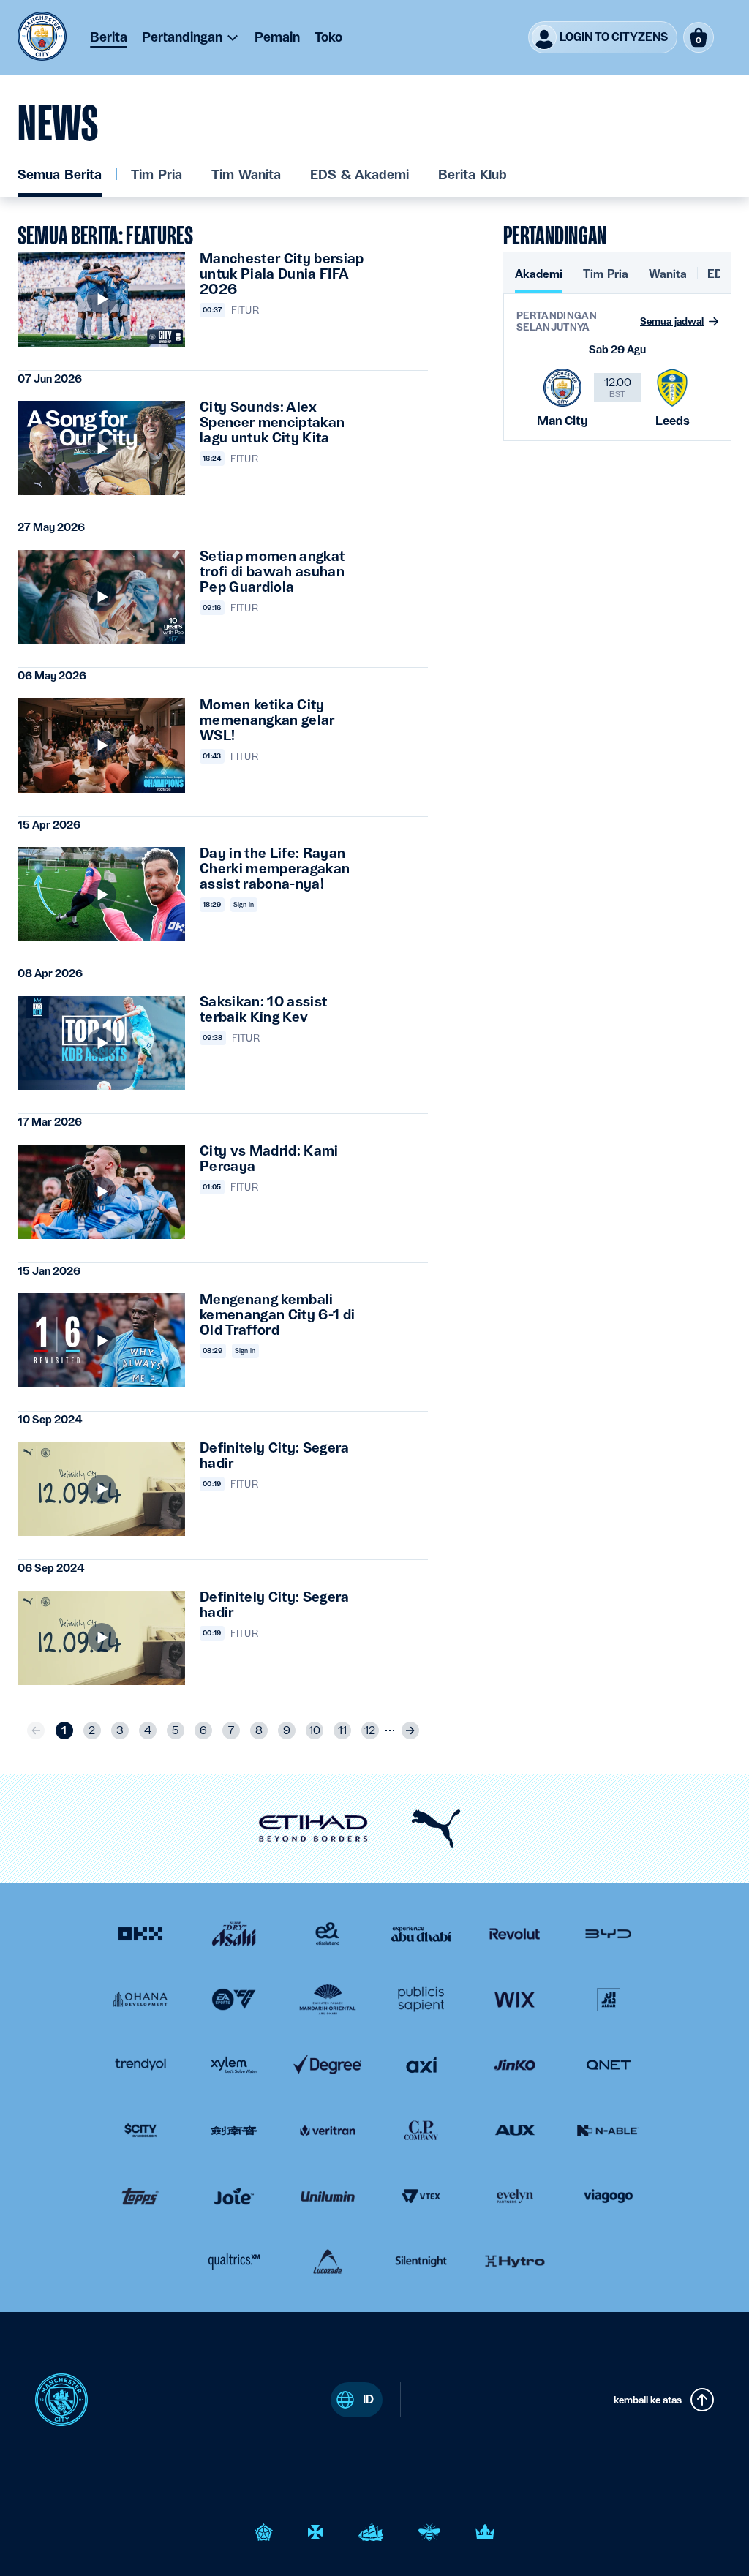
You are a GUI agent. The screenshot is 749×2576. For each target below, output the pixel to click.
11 (342, 1730)
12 (370, 1730)
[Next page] (410, 1730)
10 (315, 1730)
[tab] (539, 280)
